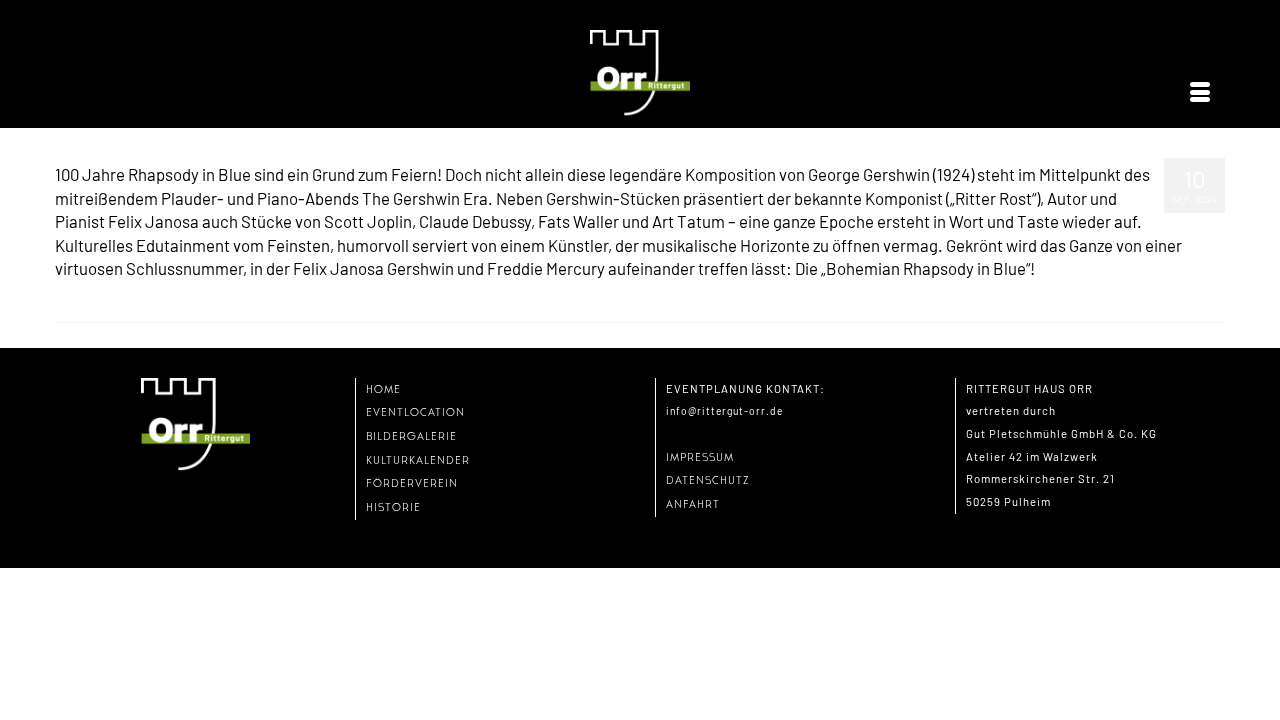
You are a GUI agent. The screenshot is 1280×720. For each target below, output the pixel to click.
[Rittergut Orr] (640, 73)
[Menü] (1200, 93)
